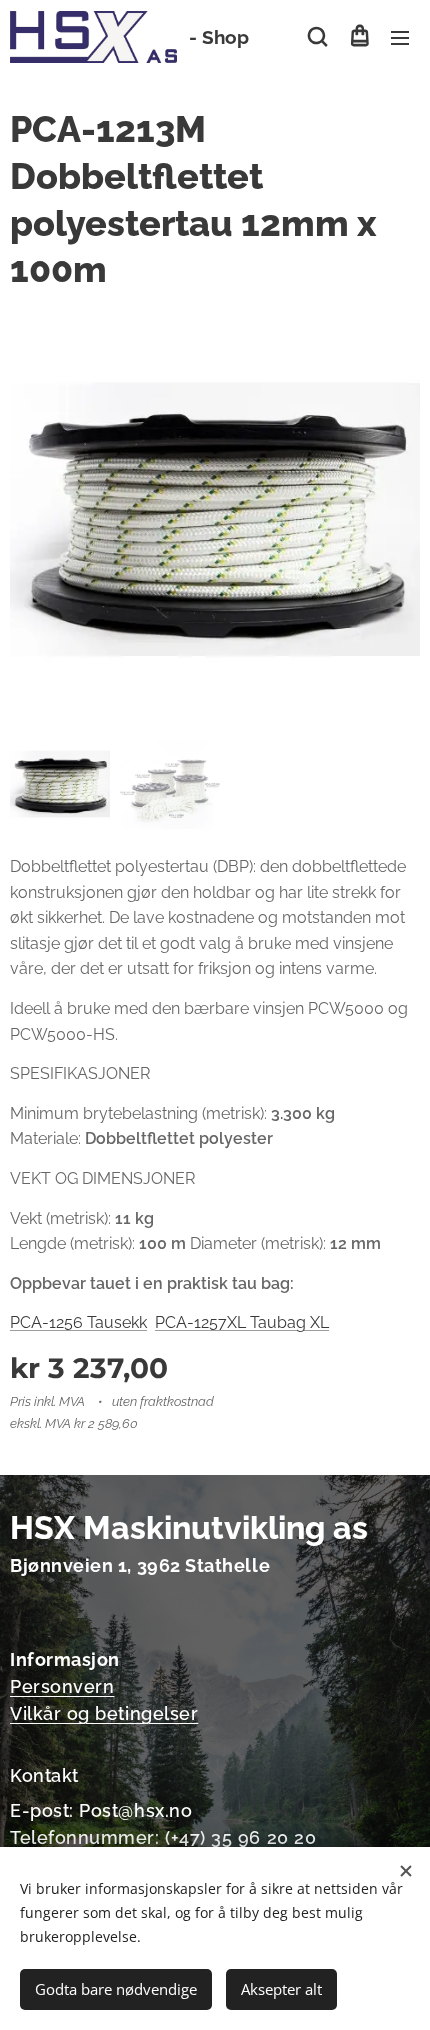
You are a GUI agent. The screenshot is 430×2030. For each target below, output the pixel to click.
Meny (400, 37)
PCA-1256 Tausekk (78, 1322)
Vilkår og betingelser (104, 1713)
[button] (317, 37)
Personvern (62, 1686)
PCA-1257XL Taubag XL (242, 1322)
